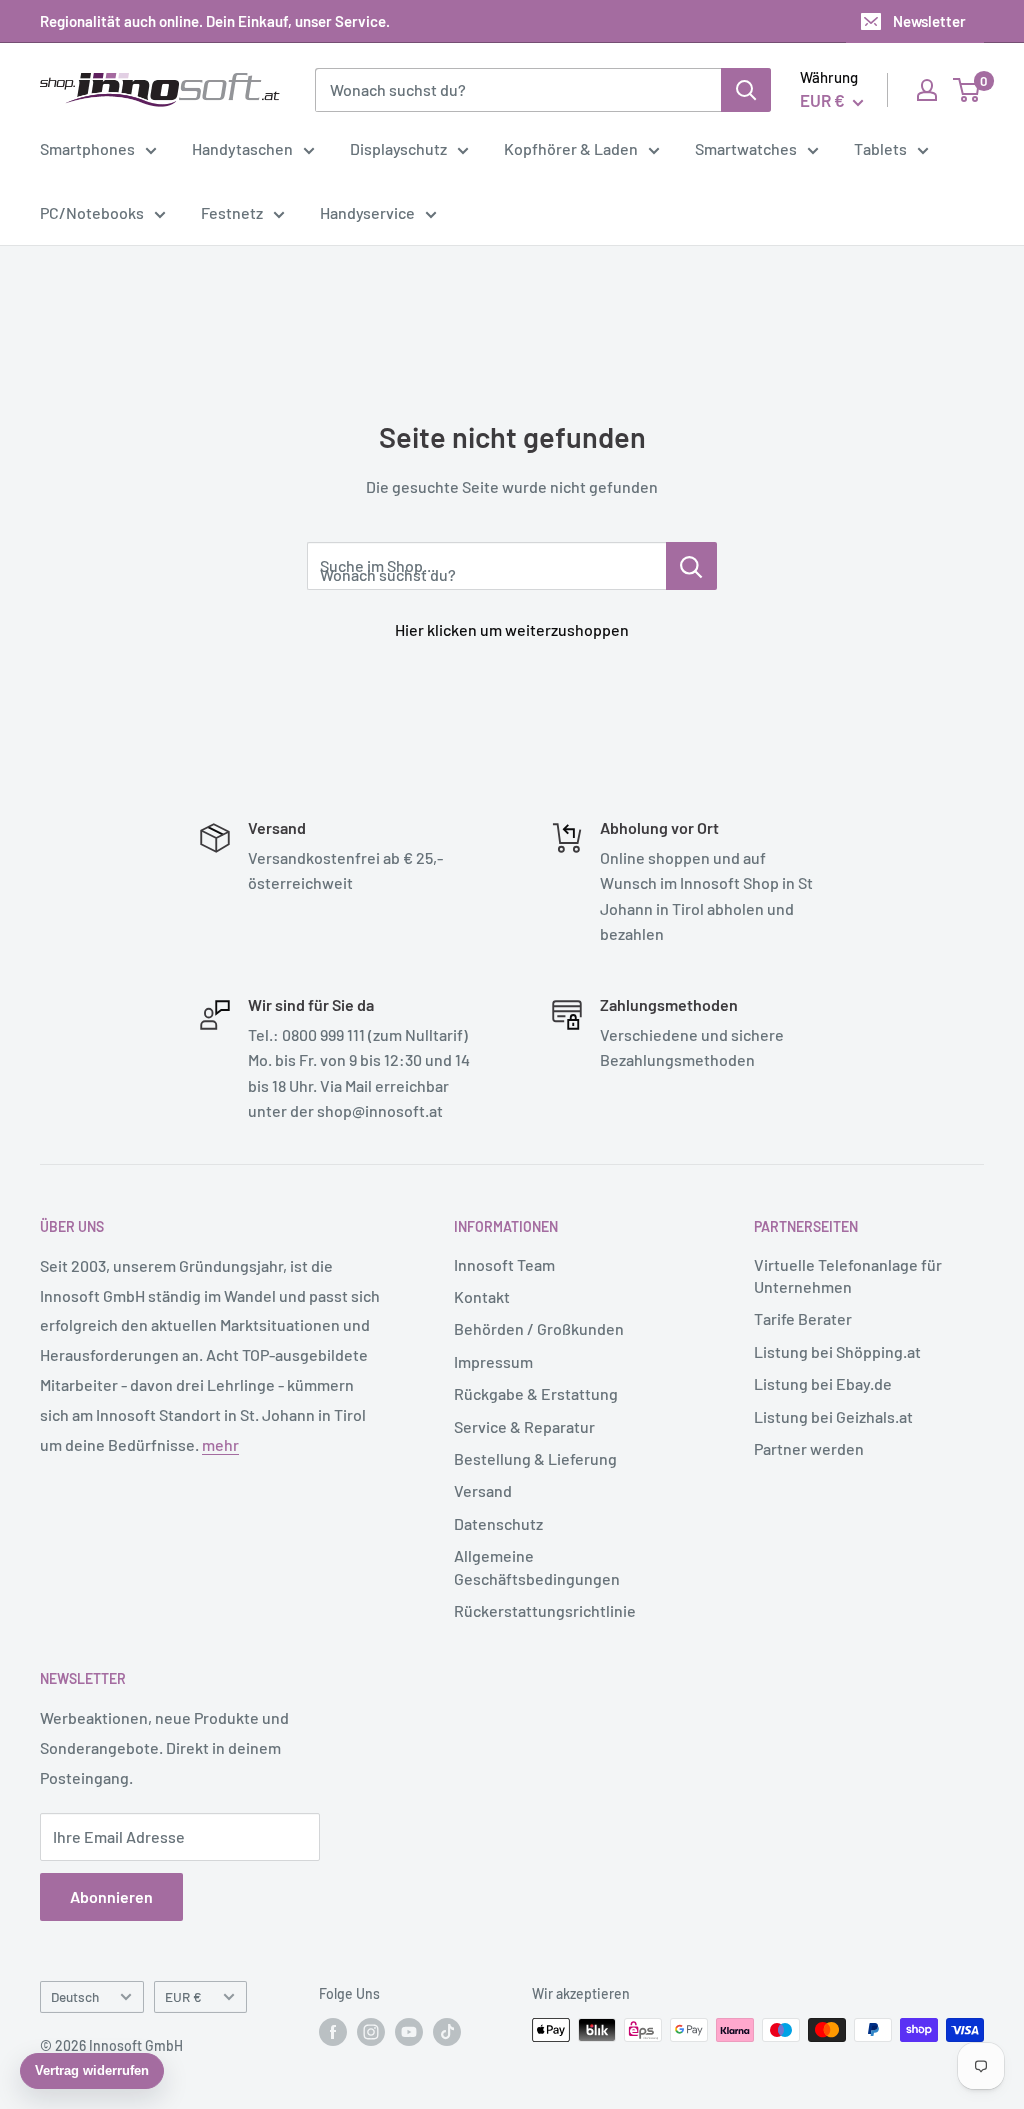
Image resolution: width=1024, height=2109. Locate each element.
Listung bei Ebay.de (823, 1383)
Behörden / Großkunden (539, 1328)
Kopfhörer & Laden (571, 148)
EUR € (183, 1996)
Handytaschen (242, 148)
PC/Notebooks (92, 212)
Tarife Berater (803, 1318)
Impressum (493, 1361)
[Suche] (746, 90)
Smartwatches (746, 148)
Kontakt (482, 1296)
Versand (483, 1490)
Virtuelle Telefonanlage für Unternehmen (848, 1275)
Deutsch (75, 1996)
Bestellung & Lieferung (535, 1458)
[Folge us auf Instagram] (371, 2032)
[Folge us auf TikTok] (447, 2032)
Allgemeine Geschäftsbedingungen (537, 1566)
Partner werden (809, 1448)
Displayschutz (398, 148)
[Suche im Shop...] (691, 566)
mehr (220, 1444)
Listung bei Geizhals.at (833, 1416)
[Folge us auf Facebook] (333, 2032)
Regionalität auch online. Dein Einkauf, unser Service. (215, 21)
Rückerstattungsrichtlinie (545, 1610)
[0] (967, 90)
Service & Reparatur (524, 1426)
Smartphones (87, 148)
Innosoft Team (504, 1264)
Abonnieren (111, 1896)
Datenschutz (498, 1523)
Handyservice (367, 212)
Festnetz (232, 212)
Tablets (880, 148)
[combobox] (518, 90)
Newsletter (929, 21)
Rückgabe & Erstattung (536, 1393)
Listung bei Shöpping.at (837, 1351)
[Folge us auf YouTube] (409, 2032)
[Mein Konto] (927, 90)
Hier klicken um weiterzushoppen (512, 629)
